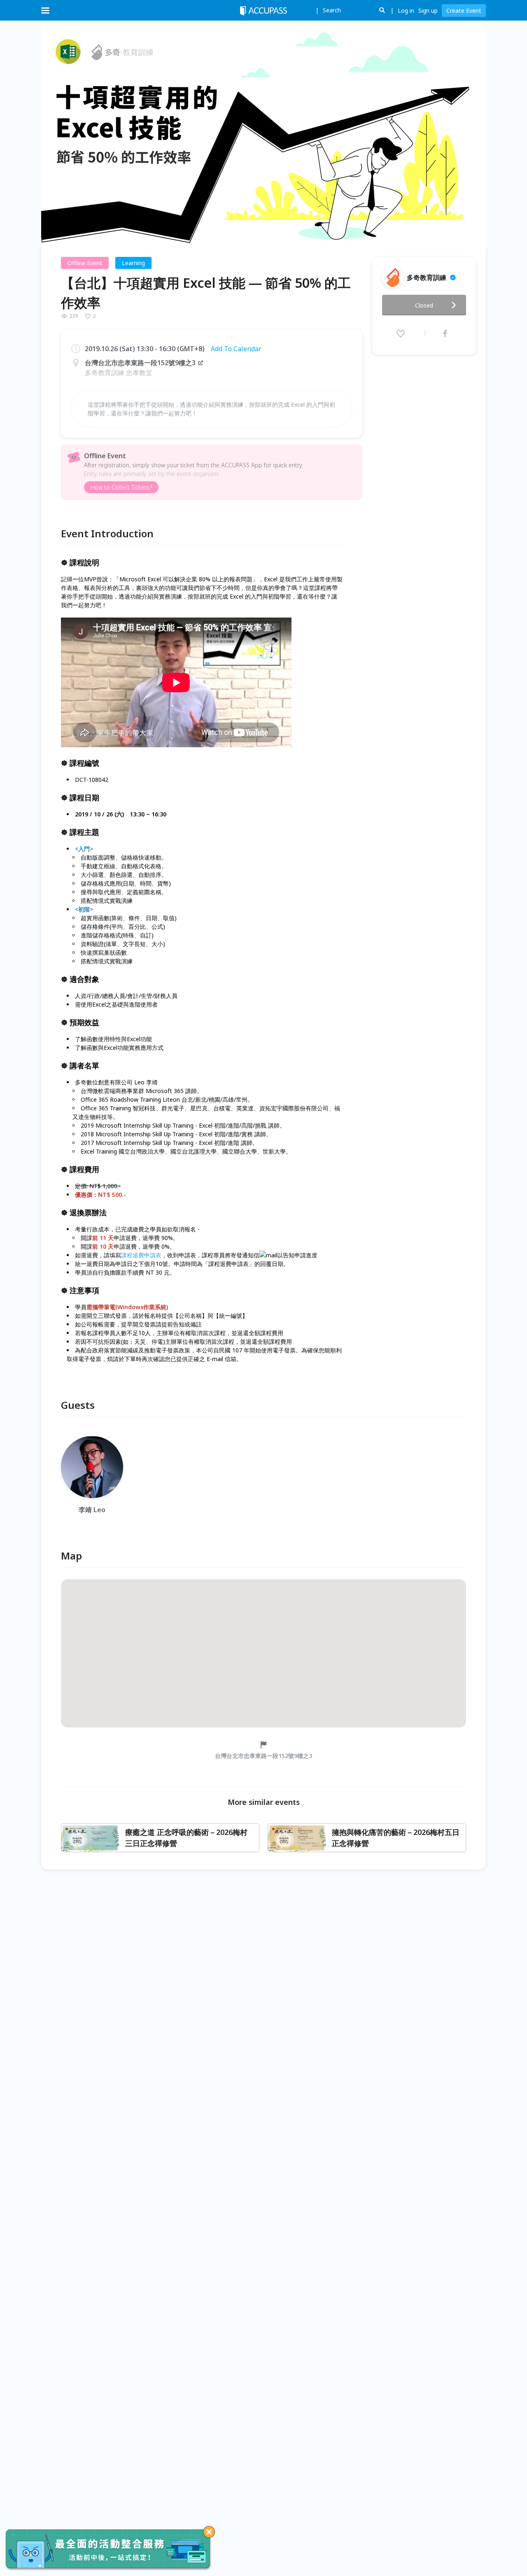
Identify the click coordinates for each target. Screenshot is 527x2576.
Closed (424, 305)
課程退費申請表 (141, 1255)
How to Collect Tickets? (121, 487)
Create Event (464, 10)
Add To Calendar (236, 349)
